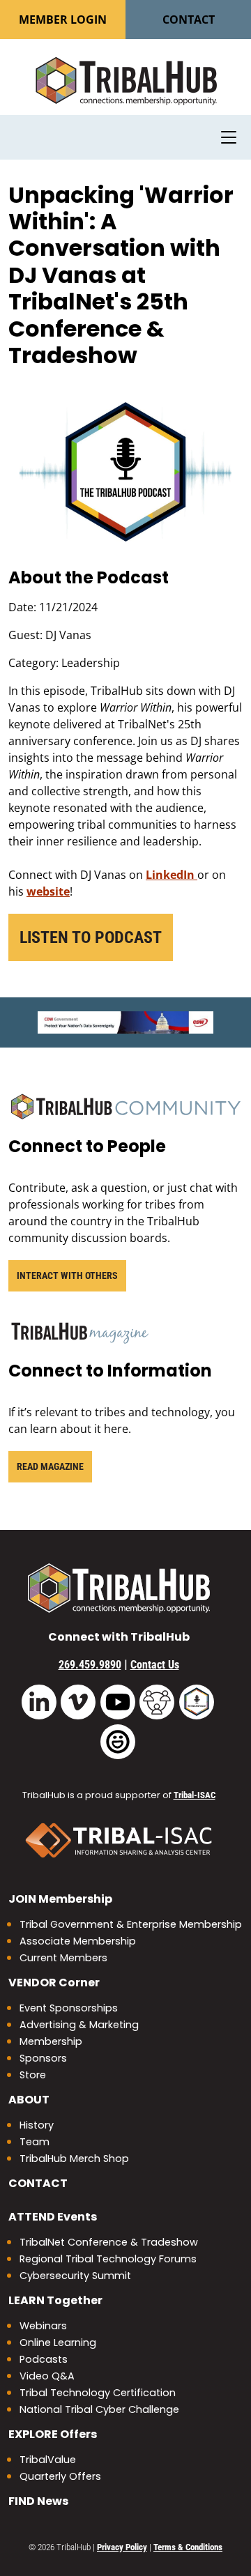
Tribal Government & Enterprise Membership (131, 1924)
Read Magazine (50, 1466)
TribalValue (48, 2460)
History (37, 2125)
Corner (54, 1983)
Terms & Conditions (188, 2547)
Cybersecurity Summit (75, 2276)
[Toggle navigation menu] (229, 137)
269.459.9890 (90, 1665)
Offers (53, 2434)
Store (33, 2075)
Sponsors (43, 2058)
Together (55, 2300)
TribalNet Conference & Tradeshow (109, 2242)
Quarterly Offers (60, 2476)
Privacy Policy (122, 2547)
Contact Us (155, 1665)
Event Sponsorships (69, 2008)
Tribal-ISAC (195, 1795)
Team (35, 2142)
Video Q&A (47, 2376)
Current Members (63, 1958)
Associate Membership (78, 1941)
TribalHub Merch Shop (74, 2159)
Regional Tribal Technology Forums (108, 2259)
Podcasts (44, 2359)
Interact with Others (67, 1275)
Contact (189, 20)
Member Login (63, 20)
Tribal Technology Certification (98, 2393)
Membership (60, 1899)
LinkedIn (172, 875)
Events (53, 2217)
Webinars (43, 2326)
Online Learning (58, 2343)
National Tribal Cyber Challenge (99, 2409)
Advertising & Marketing (79, 2025)
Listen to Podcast (91, 937)
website (48, 891)
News (38, 2501)
